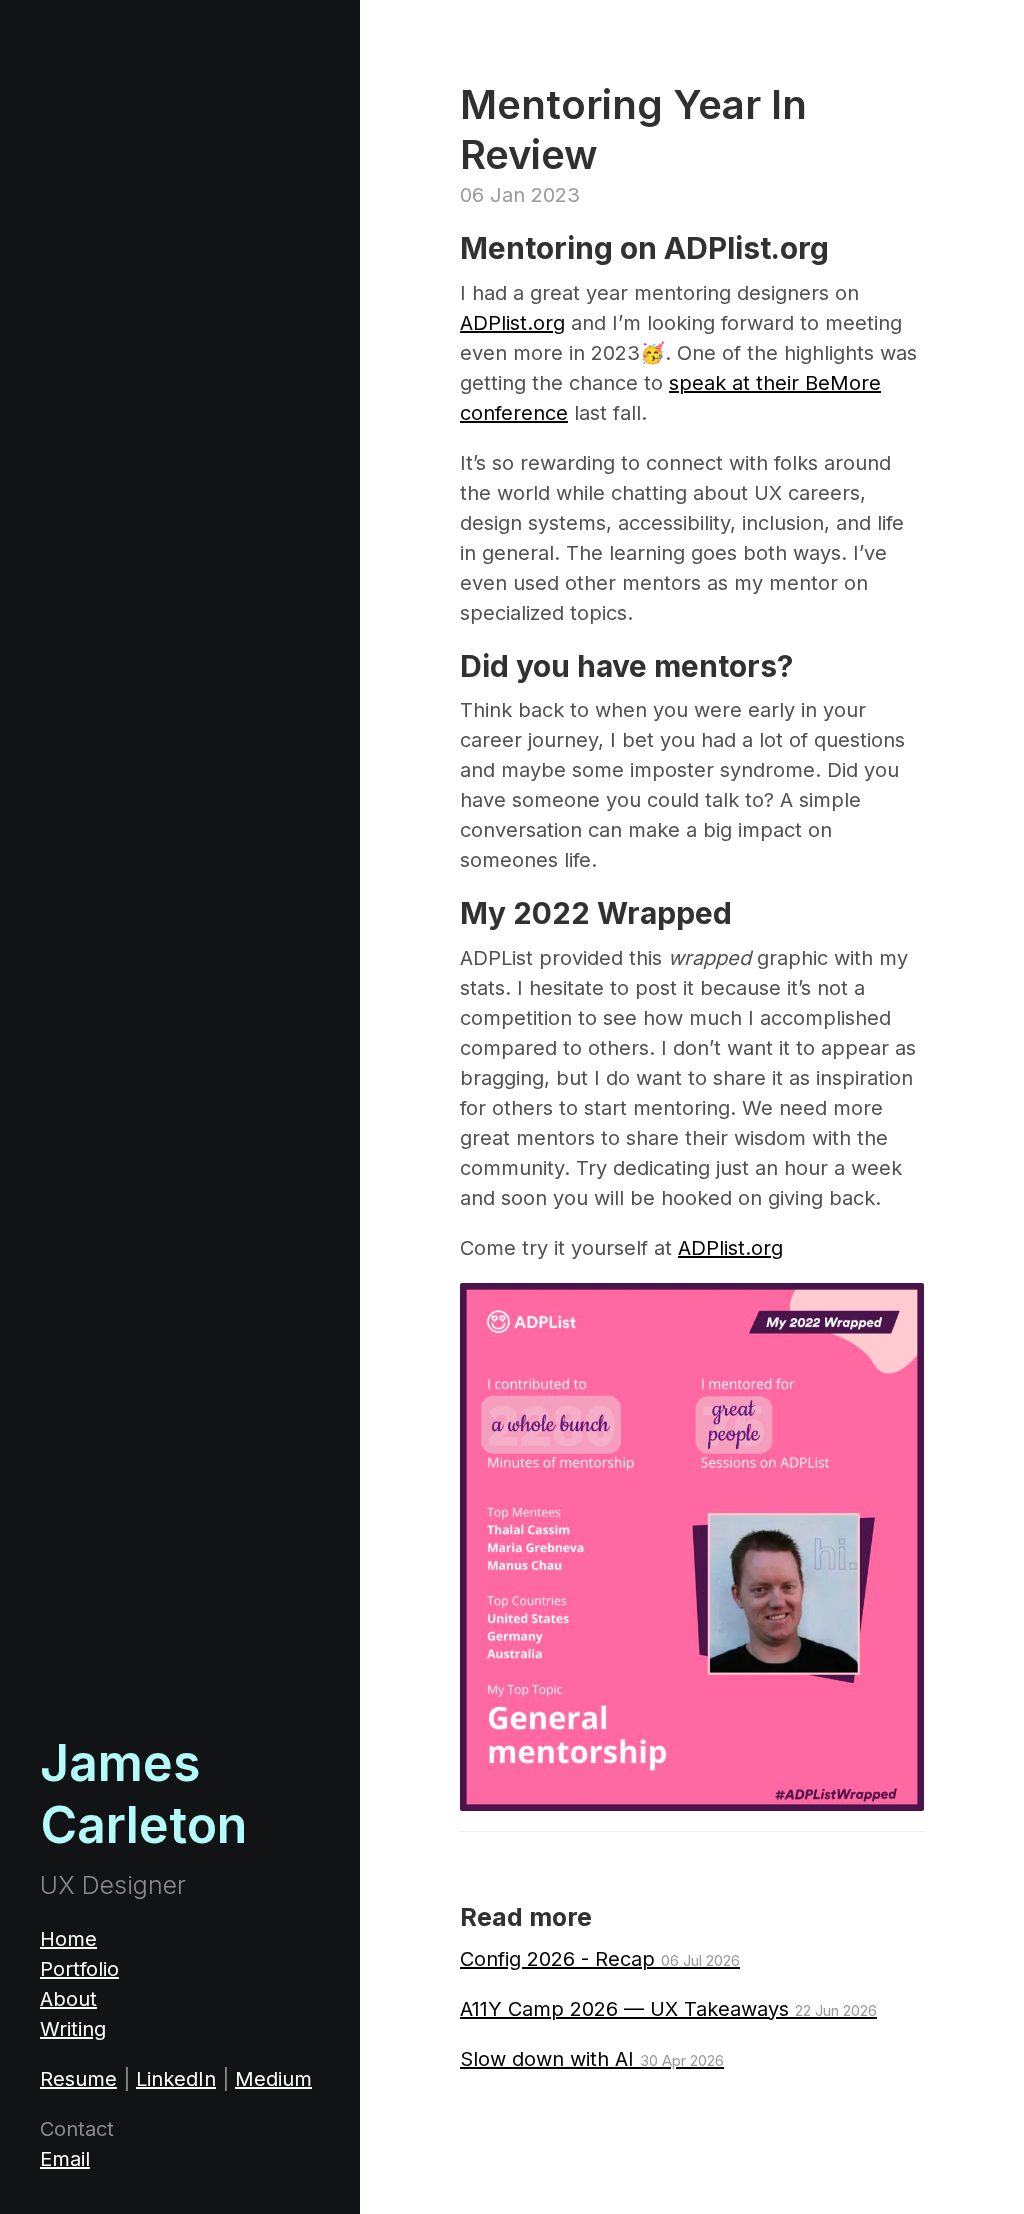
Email (65, 2159)
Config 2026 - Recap (600, 1959)
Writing (73, 2029)
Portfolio (79, 1969)
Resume (78, 2079)
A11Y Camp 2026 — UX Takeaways (668, 2009)
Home (68, 1939)
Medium (273, 2079)
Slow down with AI (592, 2059)
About (68, 1999)
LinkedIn (176, 2079)
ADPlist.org (512, 323)
